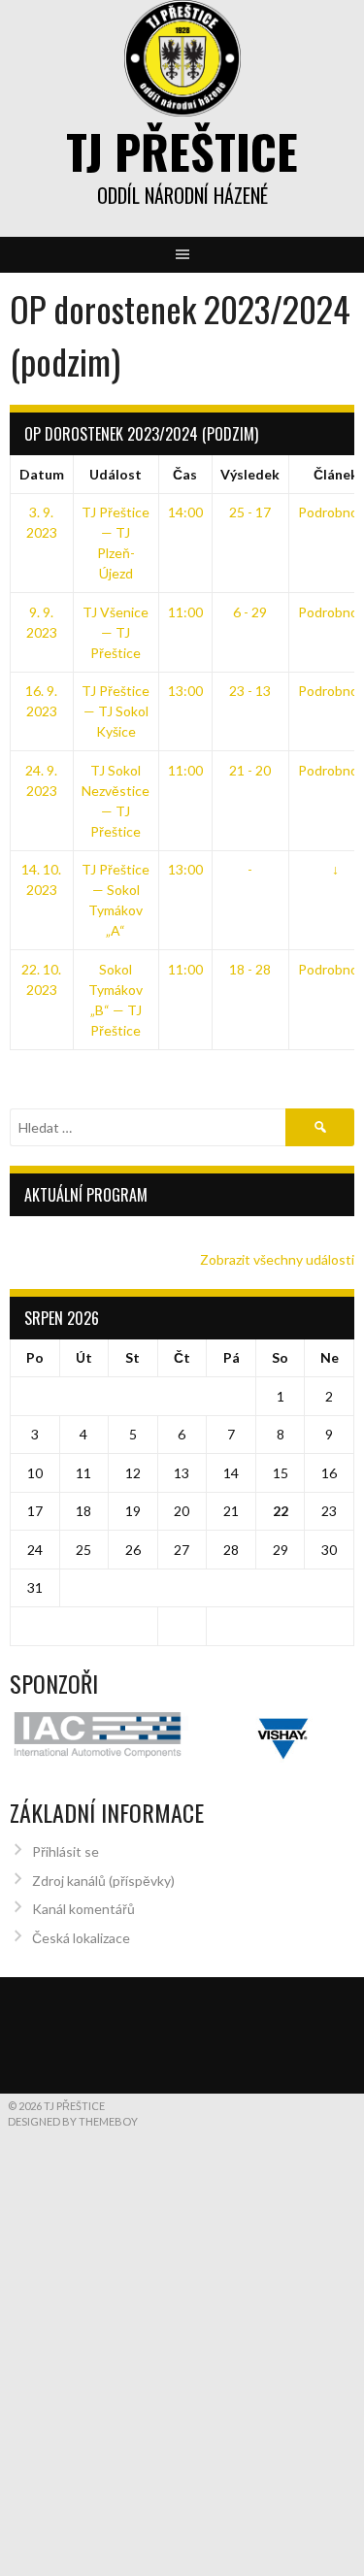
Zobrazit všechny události (277, 1259)
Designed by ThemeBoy (73, 2170)
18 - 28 (250, 969)
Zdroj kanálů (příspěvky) (103, 1929)
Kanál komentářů (83, 1957)
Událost (116, 474)
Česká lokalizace (81, 1985)
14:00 (185, 512)
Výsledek (250, 474)
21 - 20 (250, 770)
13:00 (185, 691)
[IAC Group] (182, 1756)
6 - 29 (250, 612)
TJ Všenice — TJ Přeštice (116, 632)
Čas (185, 474)
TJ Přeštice (182, 151)
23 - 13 (250, 691)
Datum (42, 474)
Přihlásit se (66, 1900)
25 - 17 (250, 512)
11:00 (185, 612)
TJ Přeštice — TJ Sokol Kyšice (116, 711)
